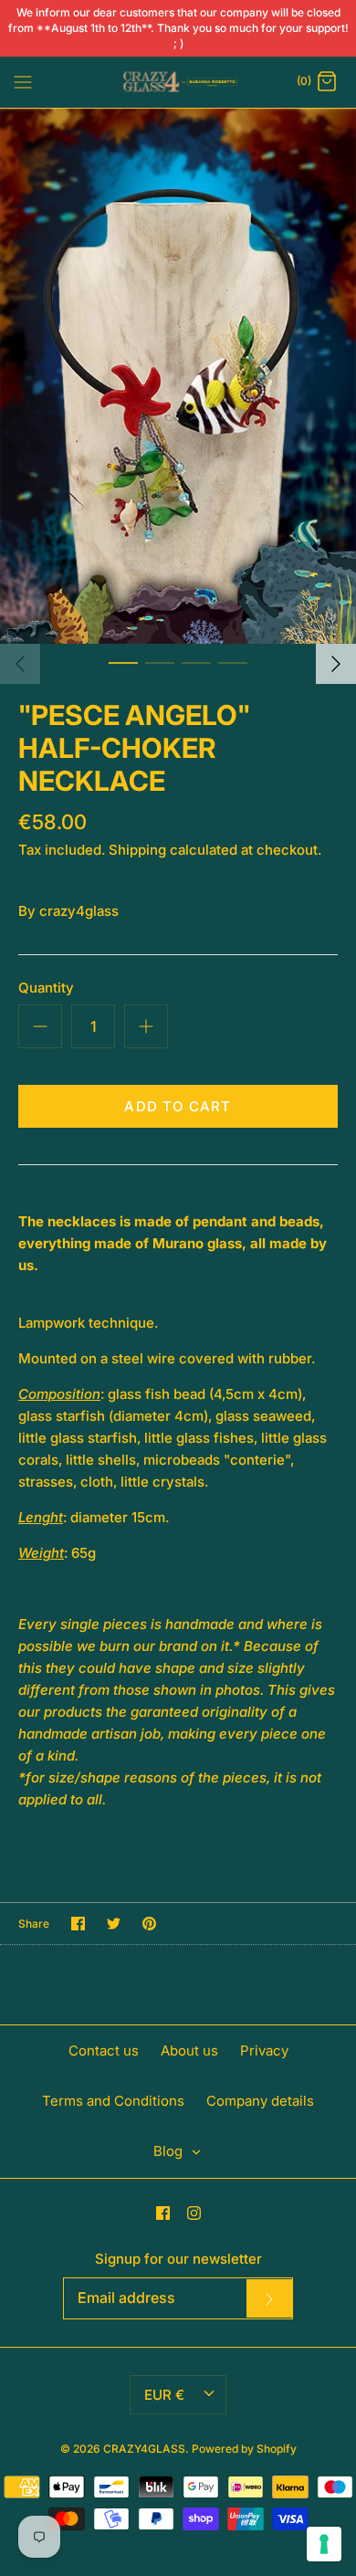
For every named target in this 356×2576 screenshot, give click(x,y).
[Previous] (20, 664)
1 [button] (123, 662)
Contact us (104, 2050)
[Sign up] (269, 2298)
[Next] (336, 664)
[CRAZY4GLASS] (178, 82)
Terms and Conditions (113, 2101)
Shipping (137, 850)
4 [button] (233, 662)
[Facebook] (163, 2213)
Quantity (46, 988)
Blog (170, 2151)
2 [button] (160, 662)
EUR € (164, 2395)
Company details (260, 2101)
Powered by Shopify (244, 2449)
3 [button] (196, 662)
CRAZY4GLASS (144, 2449)
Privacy (264, 2050)
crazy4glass (79, 911)
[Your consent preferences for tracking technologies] (324, 2544)
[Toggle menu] (23, 81)
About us (189, 2050)
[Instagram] (194, 2213)
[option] (178, 376)
